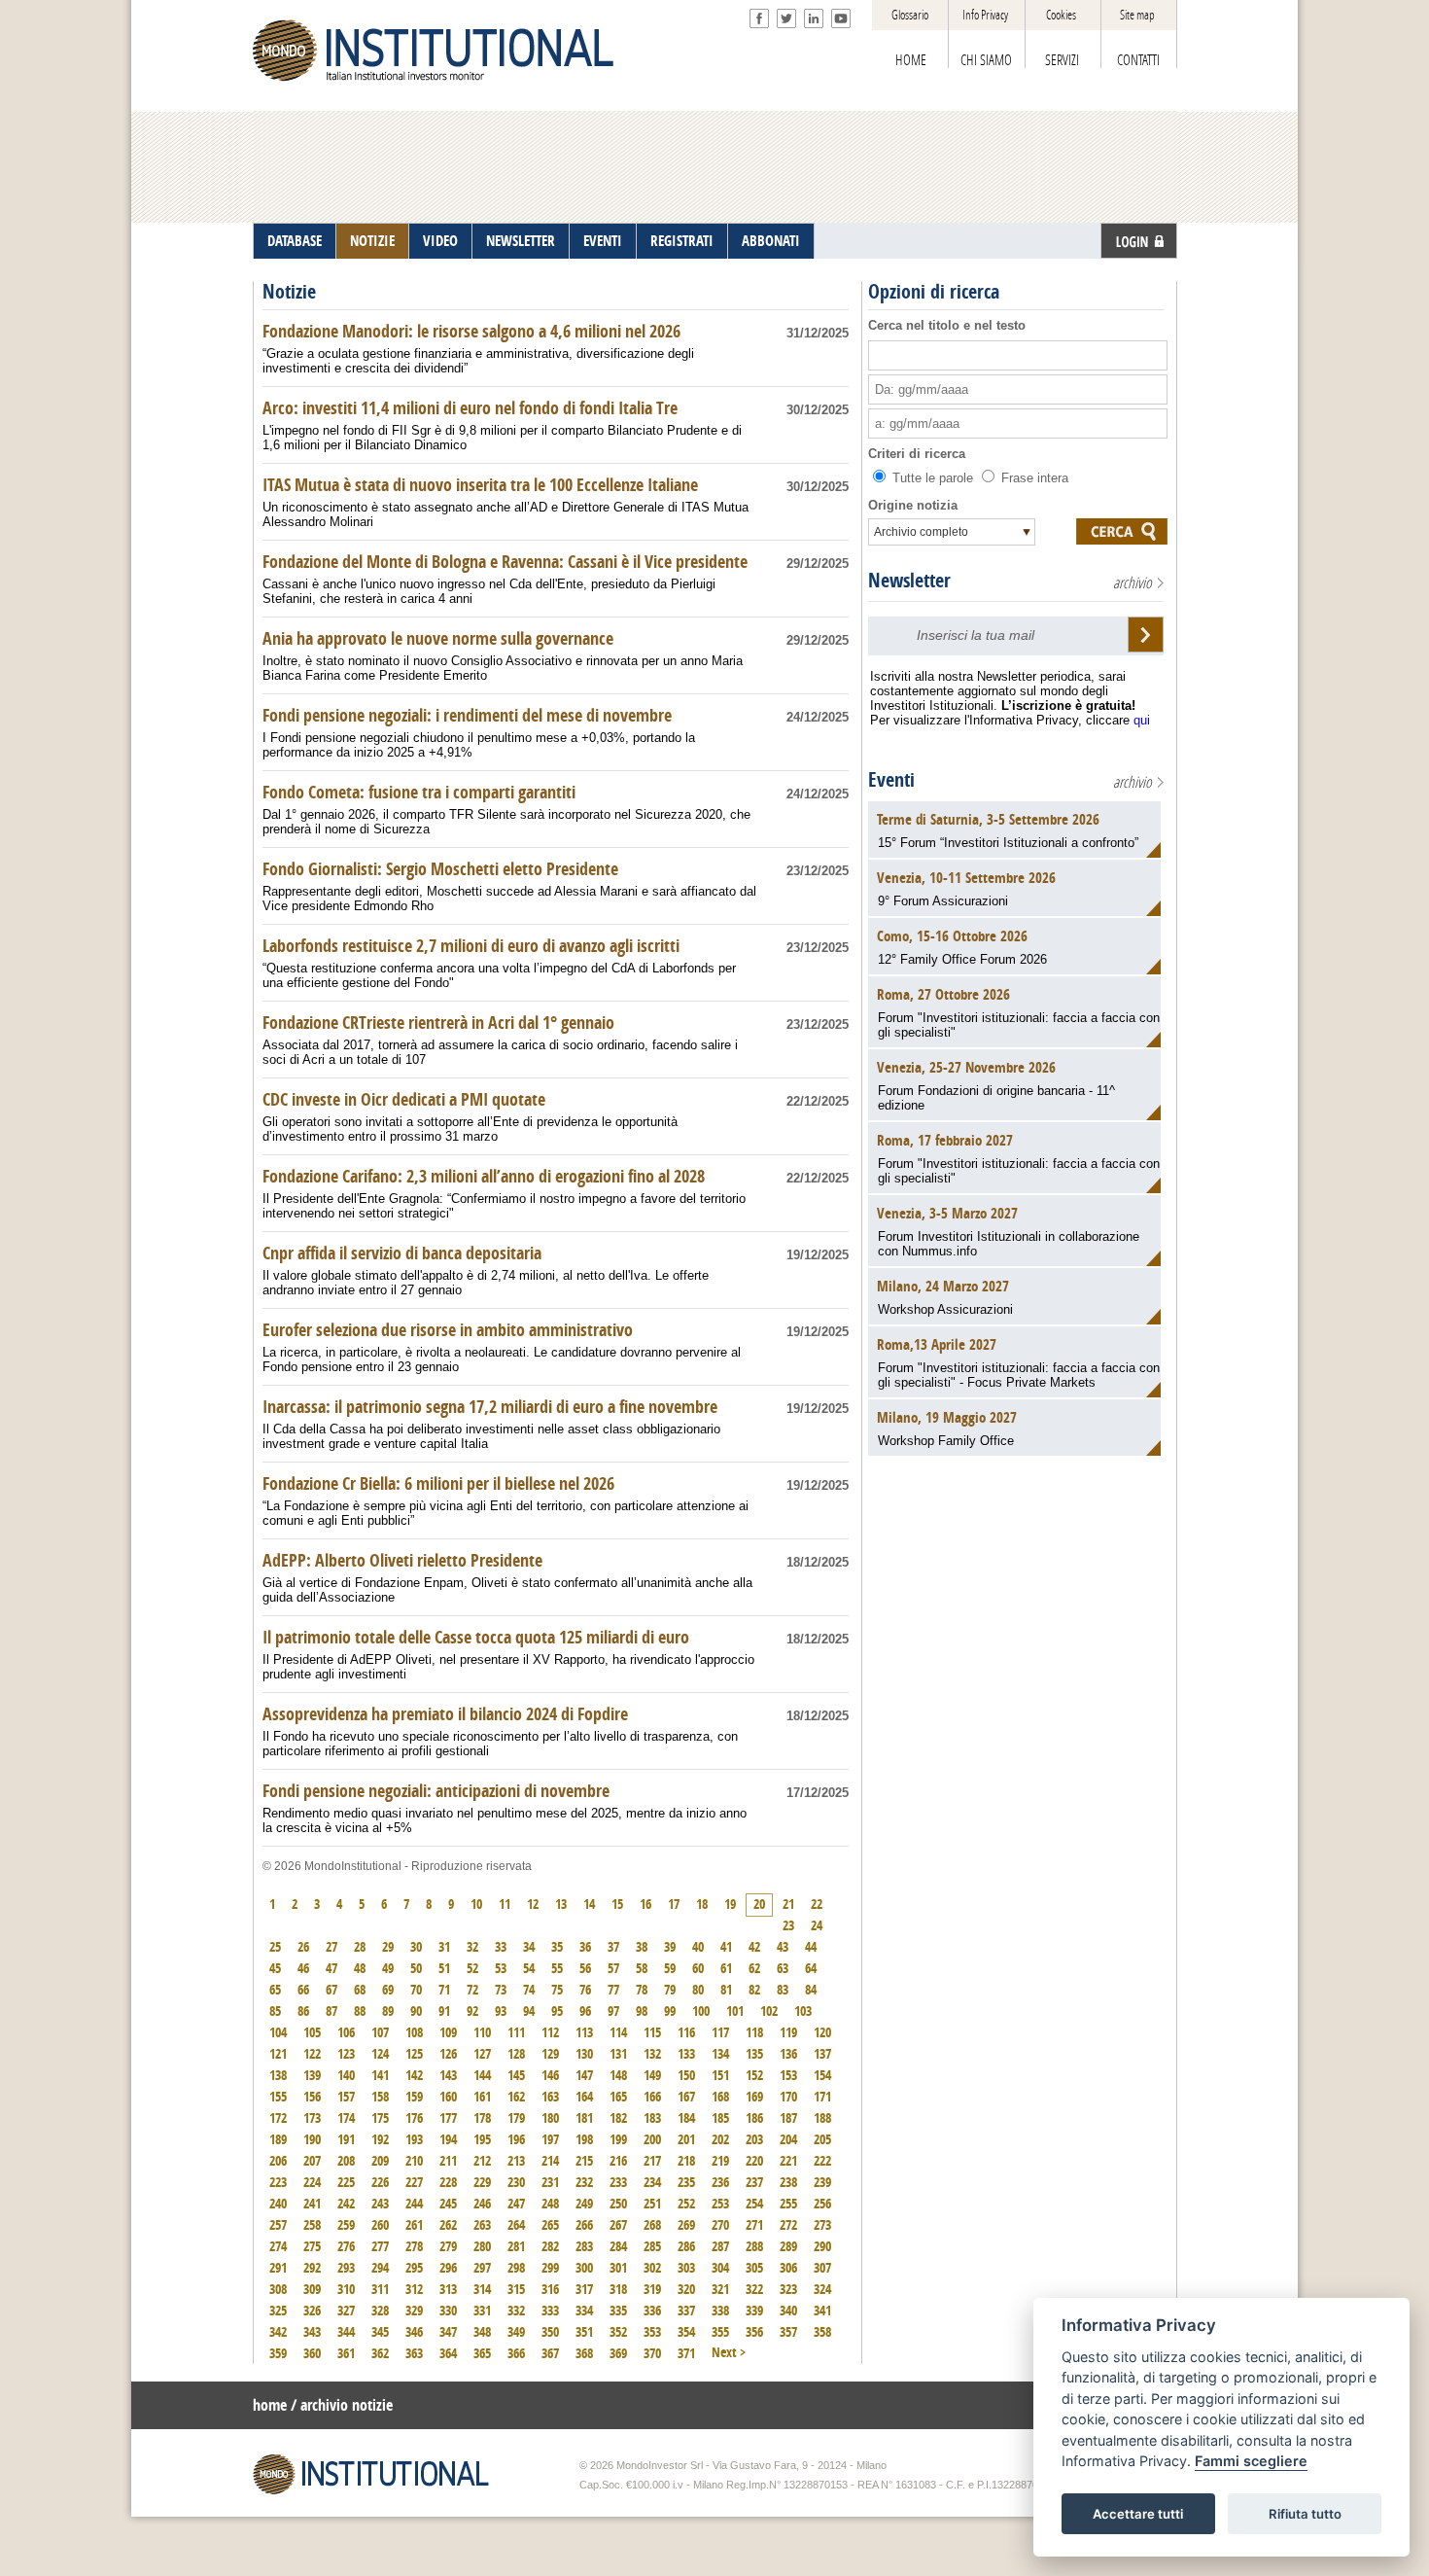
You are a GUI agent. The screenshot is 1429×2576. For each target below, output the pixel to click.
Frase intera (1033, 478)
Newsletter (909, 581)
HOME (911, 60)
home (270, 2405)
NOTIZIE (372, 241)
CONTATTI (1138, 60)
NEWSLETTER (521, 241)
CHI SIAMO (986, 60)
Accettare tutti (1138, 2514)
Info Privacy (985, 15)
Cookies (1061, 15)
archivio (1133, 583)
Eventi (891, 780)
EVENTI (603, 241)
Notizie (289, 292)
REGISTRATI (682, 241)
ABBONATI (771, 241)
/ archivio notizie (342, 2405)
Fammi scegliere (1251, 2462)
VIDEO (440, 241)
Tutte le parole (933, 478)
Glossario (910, 15)
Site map (1137, 15)
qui (1142, 720)
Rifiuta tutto (1305, 2514)
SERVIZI (1062, 60)
